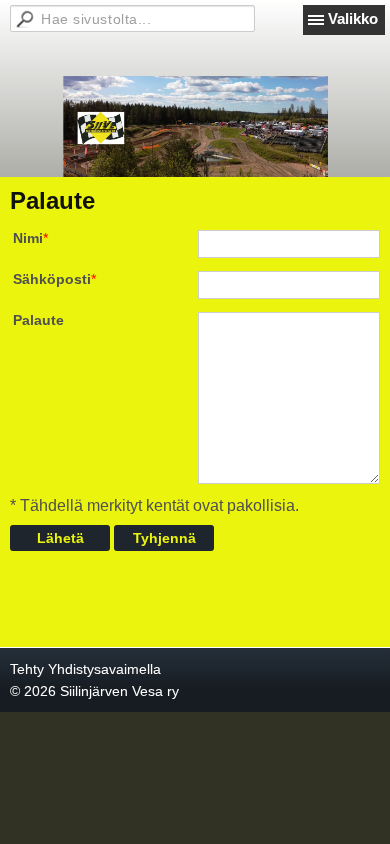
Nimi (28, 238)
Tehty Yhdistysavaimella (85, 669)
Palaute (38, 320)
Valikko (353, 18)
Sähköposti (52, 279)
